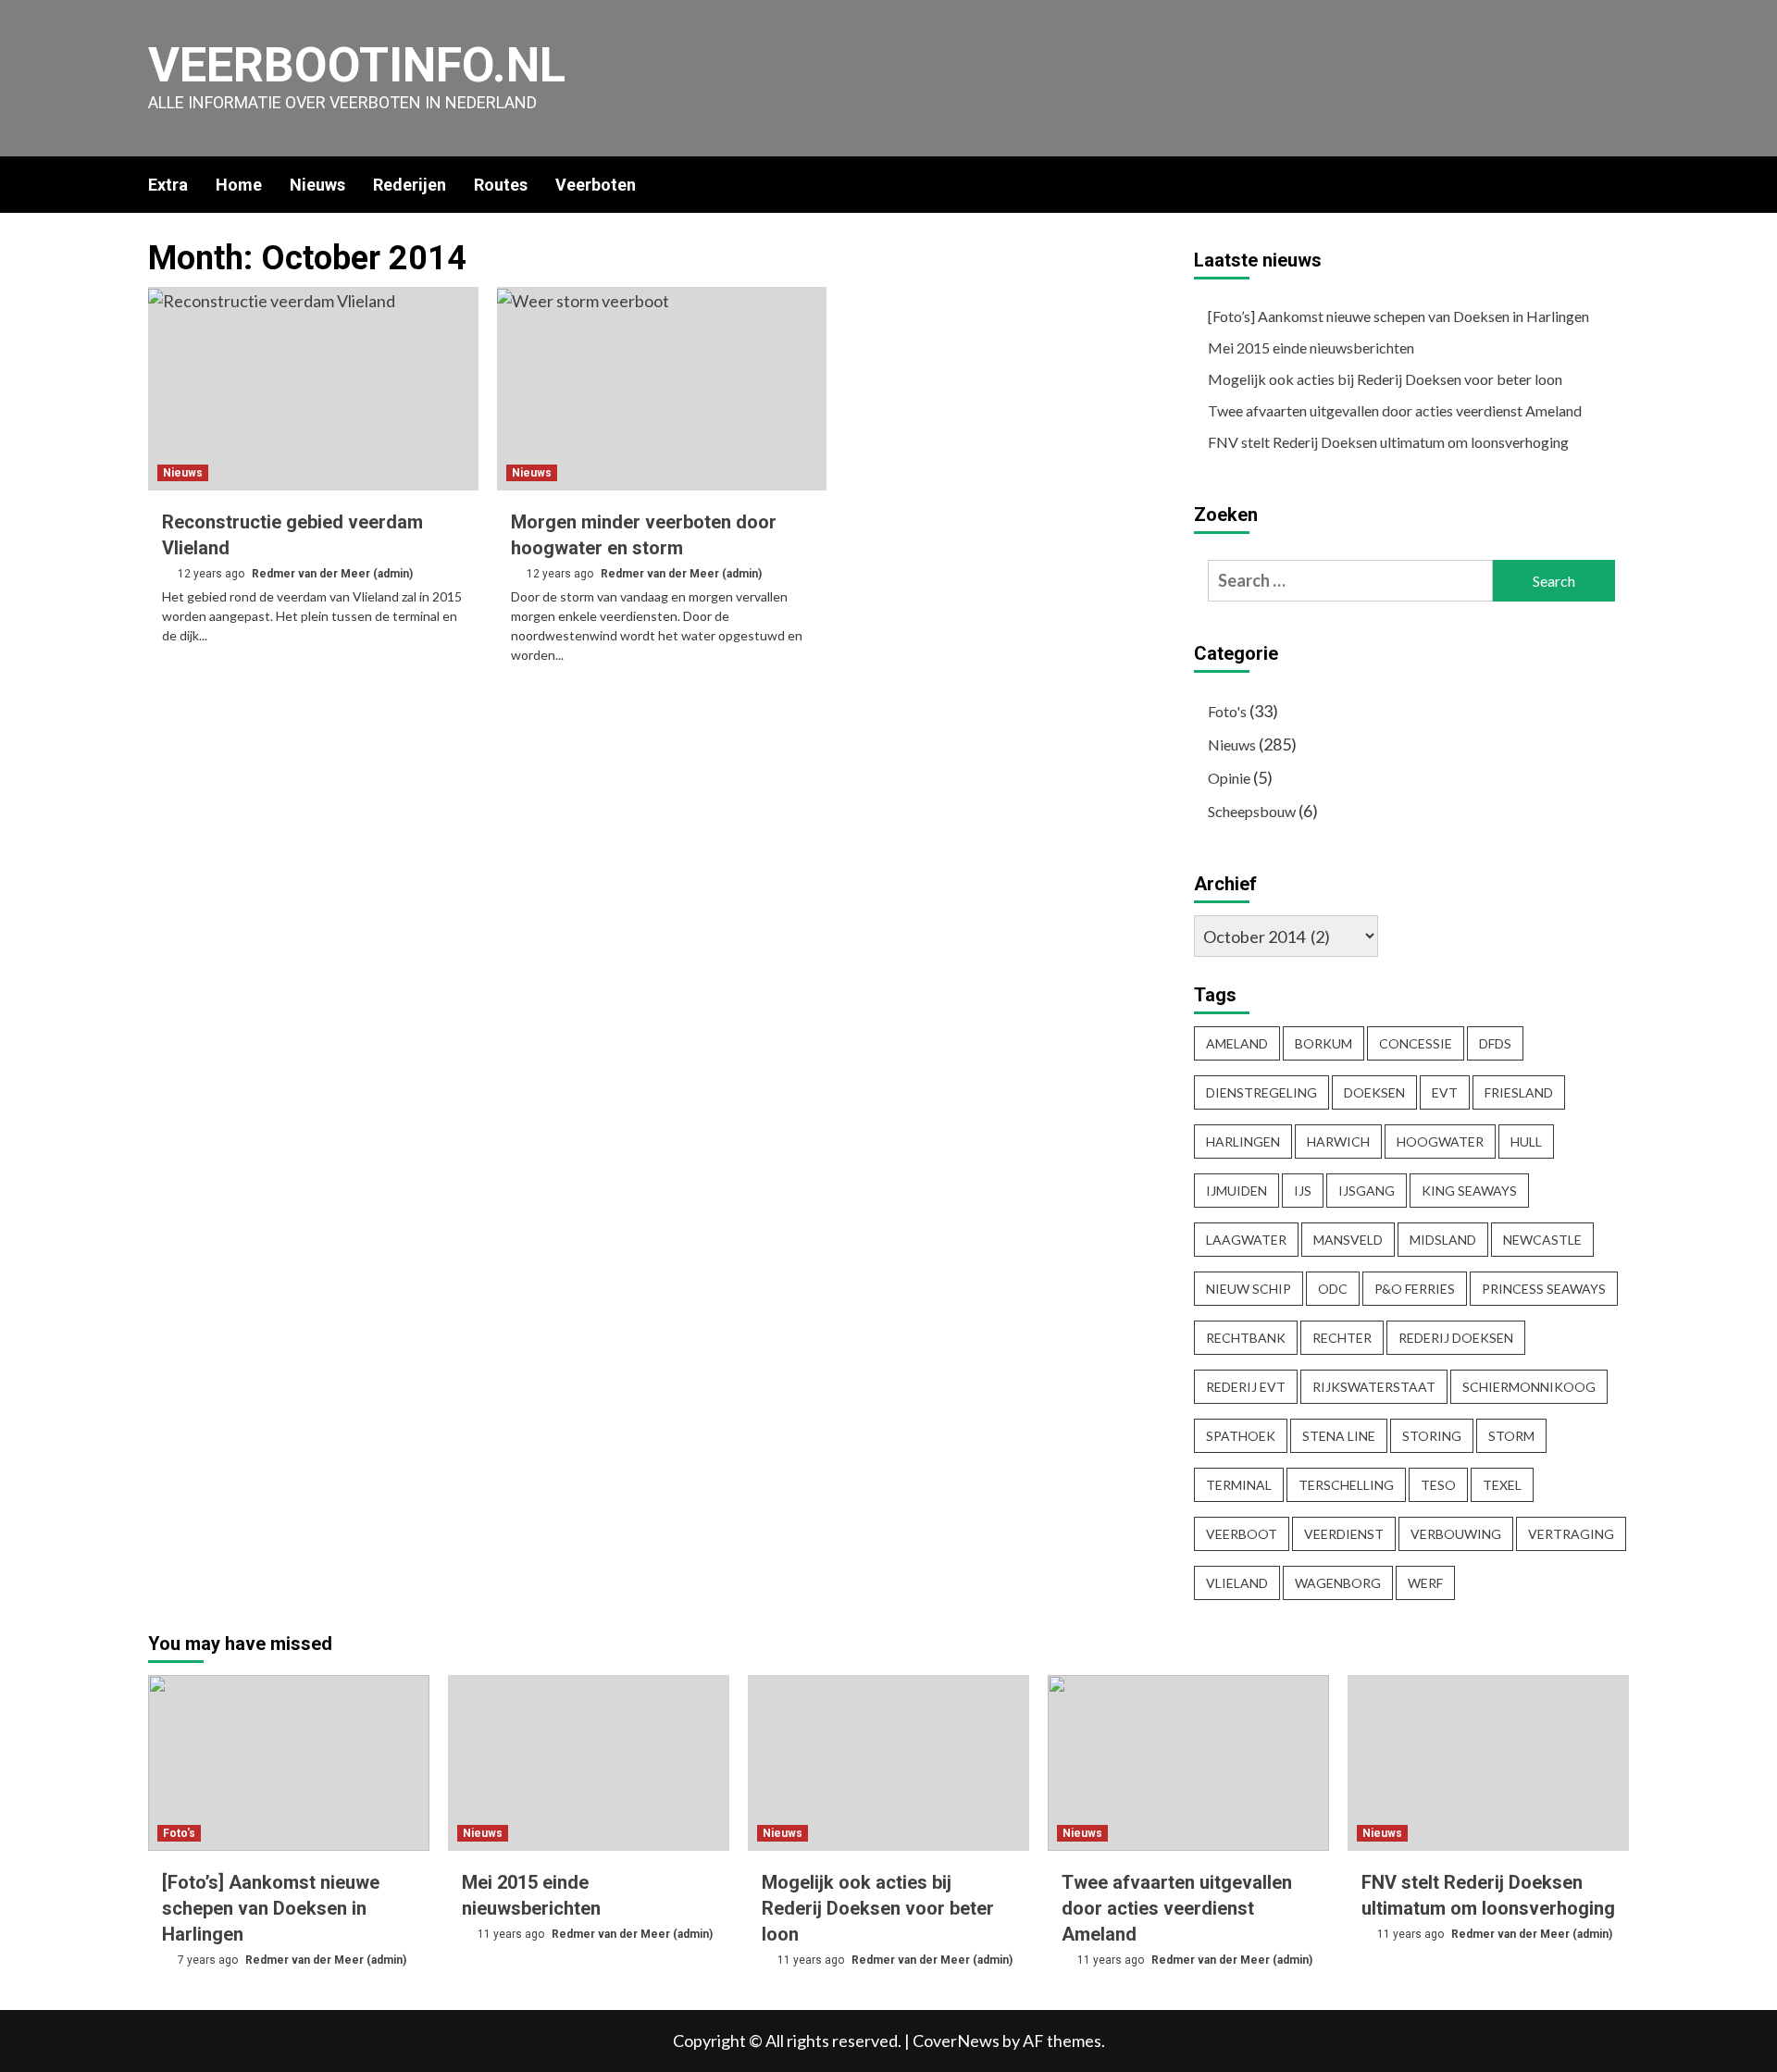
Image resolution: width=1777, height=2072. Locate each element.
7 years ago (209, 1960)
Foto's (1227, 711)
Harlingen (1243, 1141)
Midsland (1443, 1240)
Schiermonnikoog (1529, 1387)
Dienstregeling (1261, 1092)
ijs (1303, 1191)
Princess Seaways (1544, 1289)
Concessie (1416, 1043)
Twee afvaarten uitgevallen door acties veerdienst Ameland (1395, 410)
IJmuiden (1236, 1191)
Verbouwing (1456, 1534)
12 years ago (212, 574)
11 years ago (512, 1934)
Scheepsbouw (1252, 811)
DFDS (1495, 1043)
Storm (1511, 1436)
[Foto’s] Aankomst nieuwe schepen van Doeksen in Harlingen (1398, 316)
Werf (1425, 1583)
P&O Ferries (1415, 1289)
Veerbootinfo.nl (357, 65)
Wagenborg (1338, 1583)
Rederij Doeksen (1456, 1338)
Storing (1432, 1436)
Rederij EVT (1246, 1387)
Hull (1526, 1141)
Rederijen (410, 185)
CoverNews (956, 2041)
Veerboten (596, 185)
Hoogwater (1440, 1141)
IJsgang (1367, 1191)
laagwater (1246, 1240)
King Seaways (1469, 1191)
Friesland (1519, 1092)
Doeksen (1374, 1092)
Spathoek (1241, 1436)
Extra (168, 185)
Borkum (1323, 1043)
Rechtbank (1246, 1338)
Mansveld (1348, 1240)
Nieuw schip (1249, 1289)
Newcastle (1542, 1240)
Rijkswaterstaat (1374, 1387)
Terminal (1239, 1485)
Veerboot (1242, 1534)
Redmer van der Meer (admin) (332, 574)
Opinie (1229, 778)
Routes (501, 185)
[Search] (1617, 184)
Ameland (1237, 1043)
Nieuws (317, 185)
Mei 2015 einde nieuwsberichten (1311, 347)
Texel (1502, 1485)
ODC (1333, 1289)
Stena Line (1339, 1436)
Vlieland (1237, 1583)
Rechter (1342, 1338)
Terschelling (1346, 1485)
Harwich (1338, 1141)
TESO (1438, 1485)
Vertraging (1571, 1534)
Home (239, 185)
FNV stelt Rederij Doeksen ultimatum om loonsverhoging (1388, 442)
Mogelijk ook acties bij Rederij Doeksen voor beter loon (1385, 379)
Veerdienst (1344, 1534)
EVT (1445, 1092)
